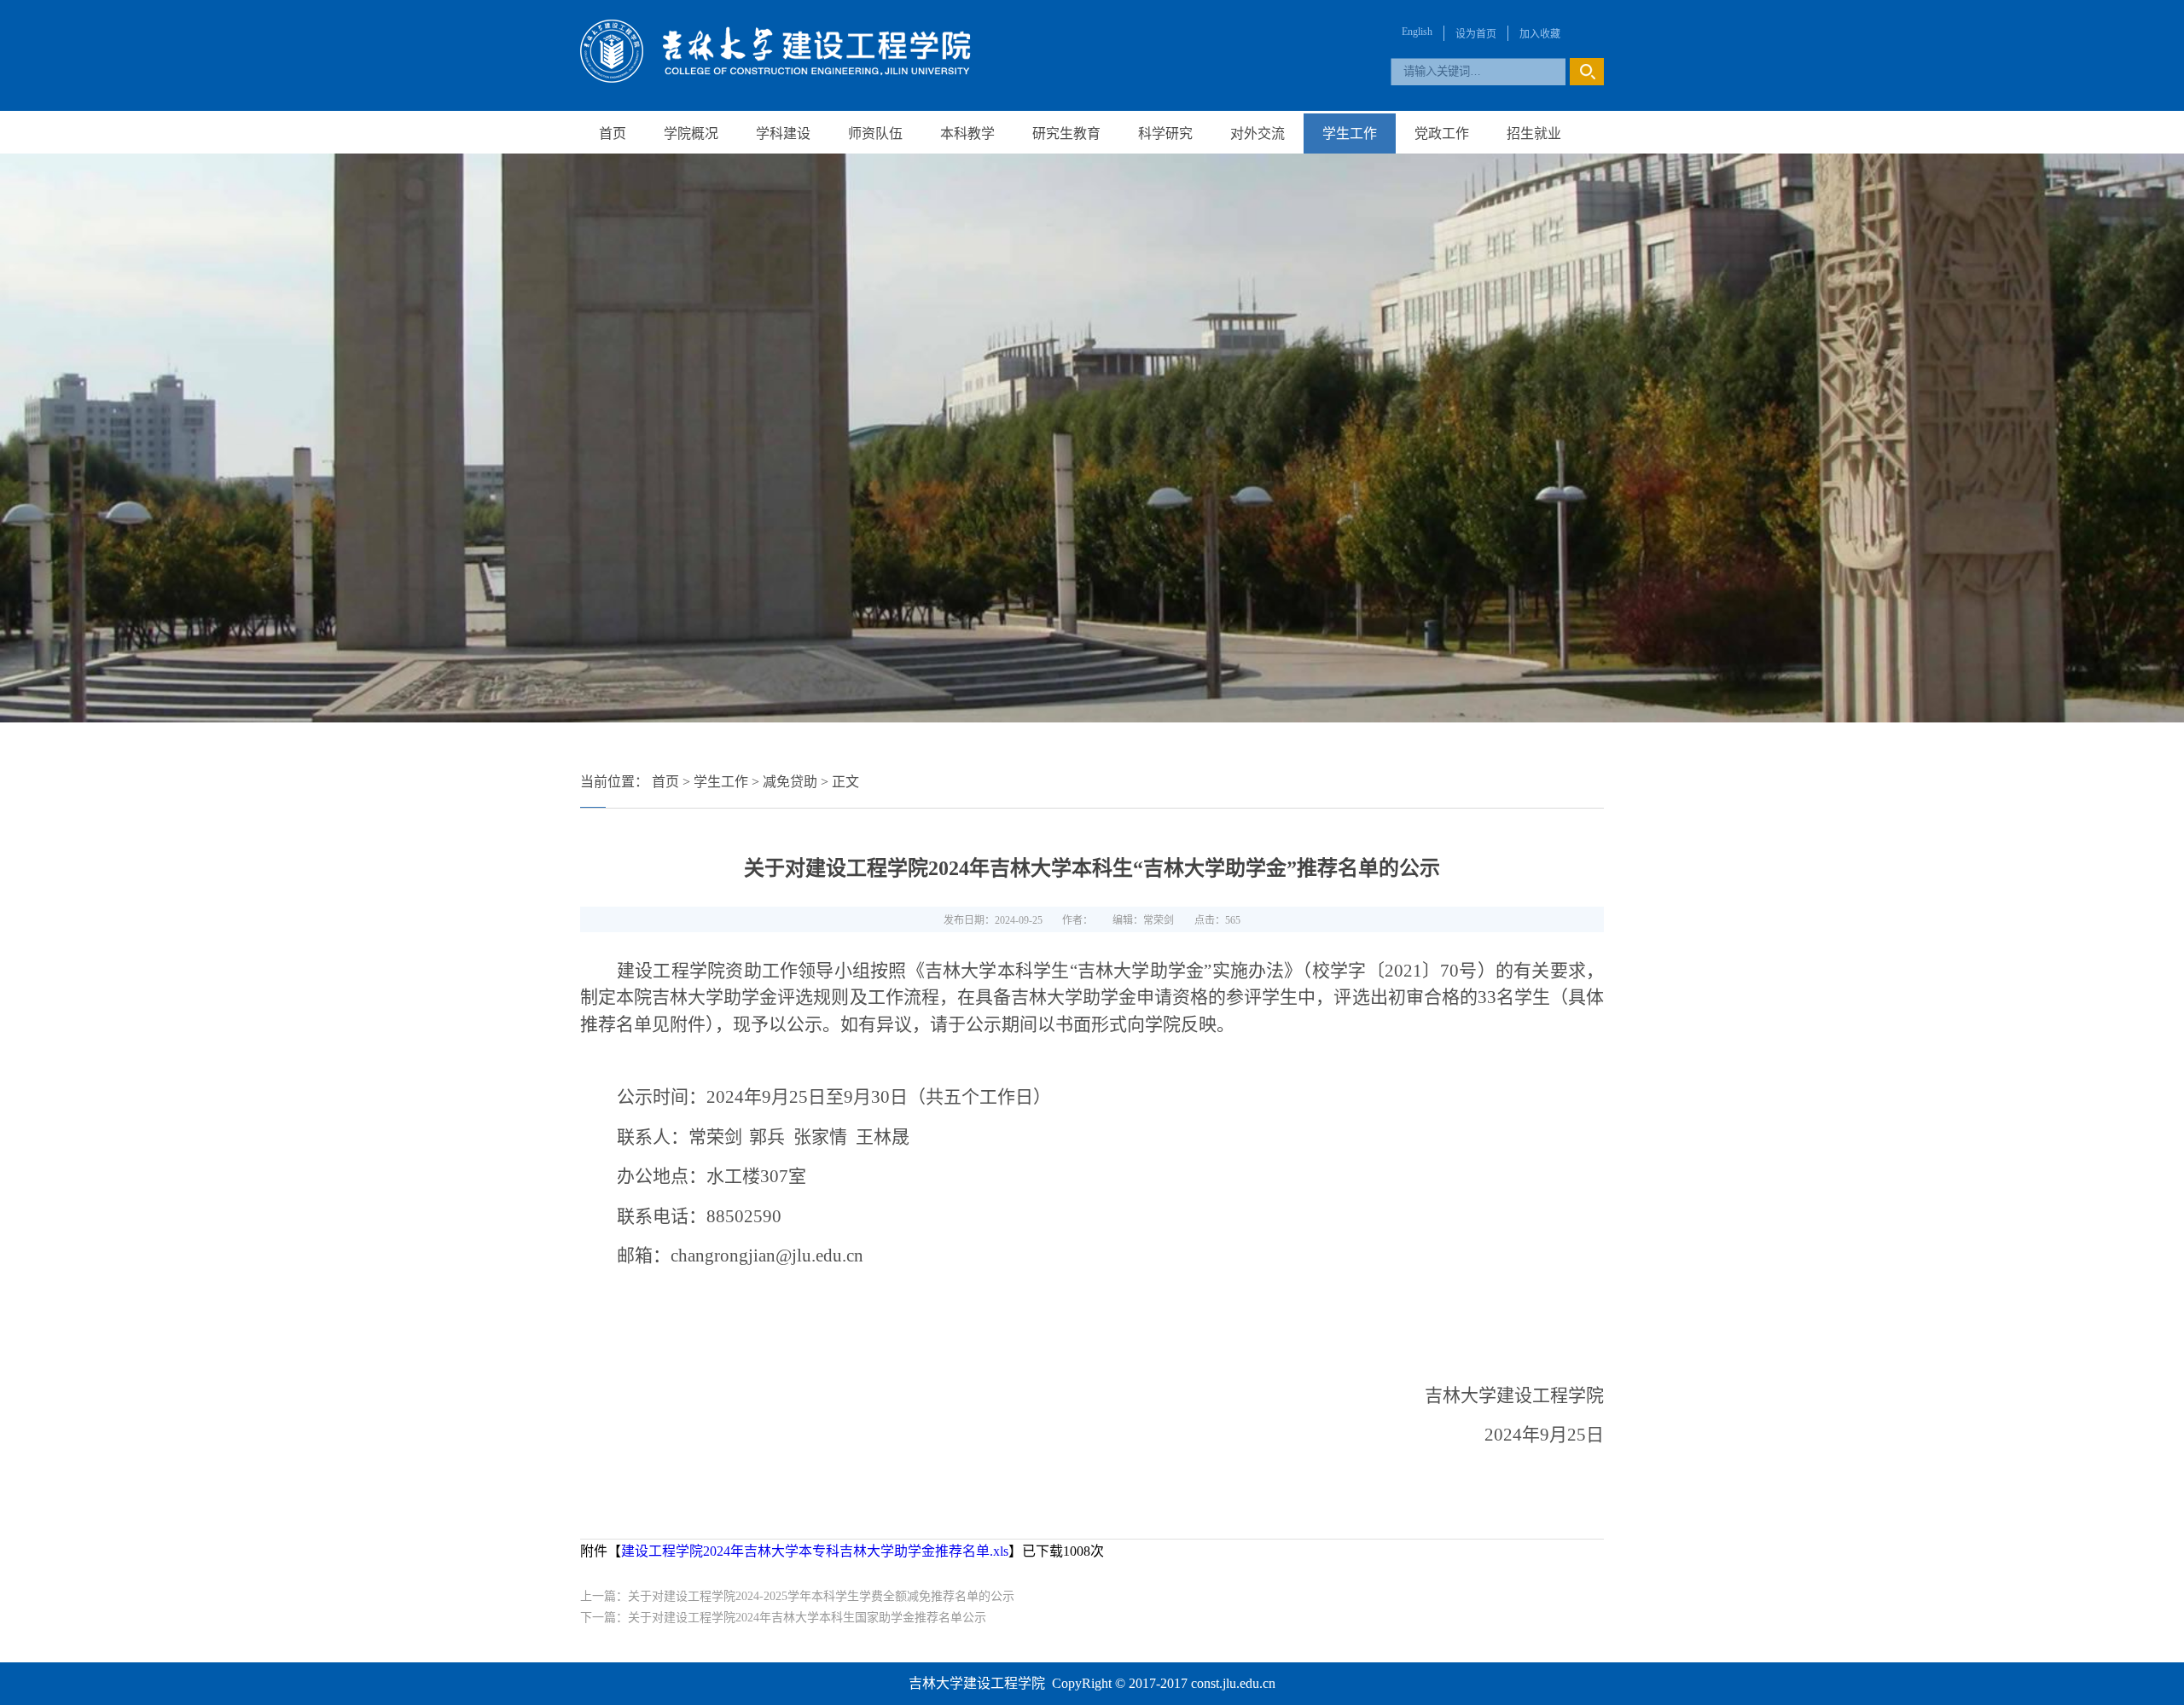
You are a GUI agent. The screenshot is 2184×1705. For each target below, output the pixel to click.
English (1417, 32)
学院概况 (691, 133)
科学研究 (1165, 133)
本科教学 (967, 133)
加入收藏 (1540, 34)
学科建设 (783, 133)
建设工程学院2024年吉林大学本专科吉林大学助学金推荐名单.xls (815, 1551)
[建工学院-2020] (775, 78)
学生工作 (1350, 133)
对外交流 (1258, 133)
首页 (613, 133)
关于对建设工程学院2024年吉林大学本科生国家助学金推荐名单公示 (807, 1618)
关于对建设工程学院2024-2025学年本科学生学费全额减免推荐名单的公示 (821, 1596)
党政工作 (1442, 133)
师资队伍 (875, 133)
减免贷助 (790, 782)
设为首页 (1476, 34)
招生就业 (1534, 133)
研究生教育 (1066, 133)
